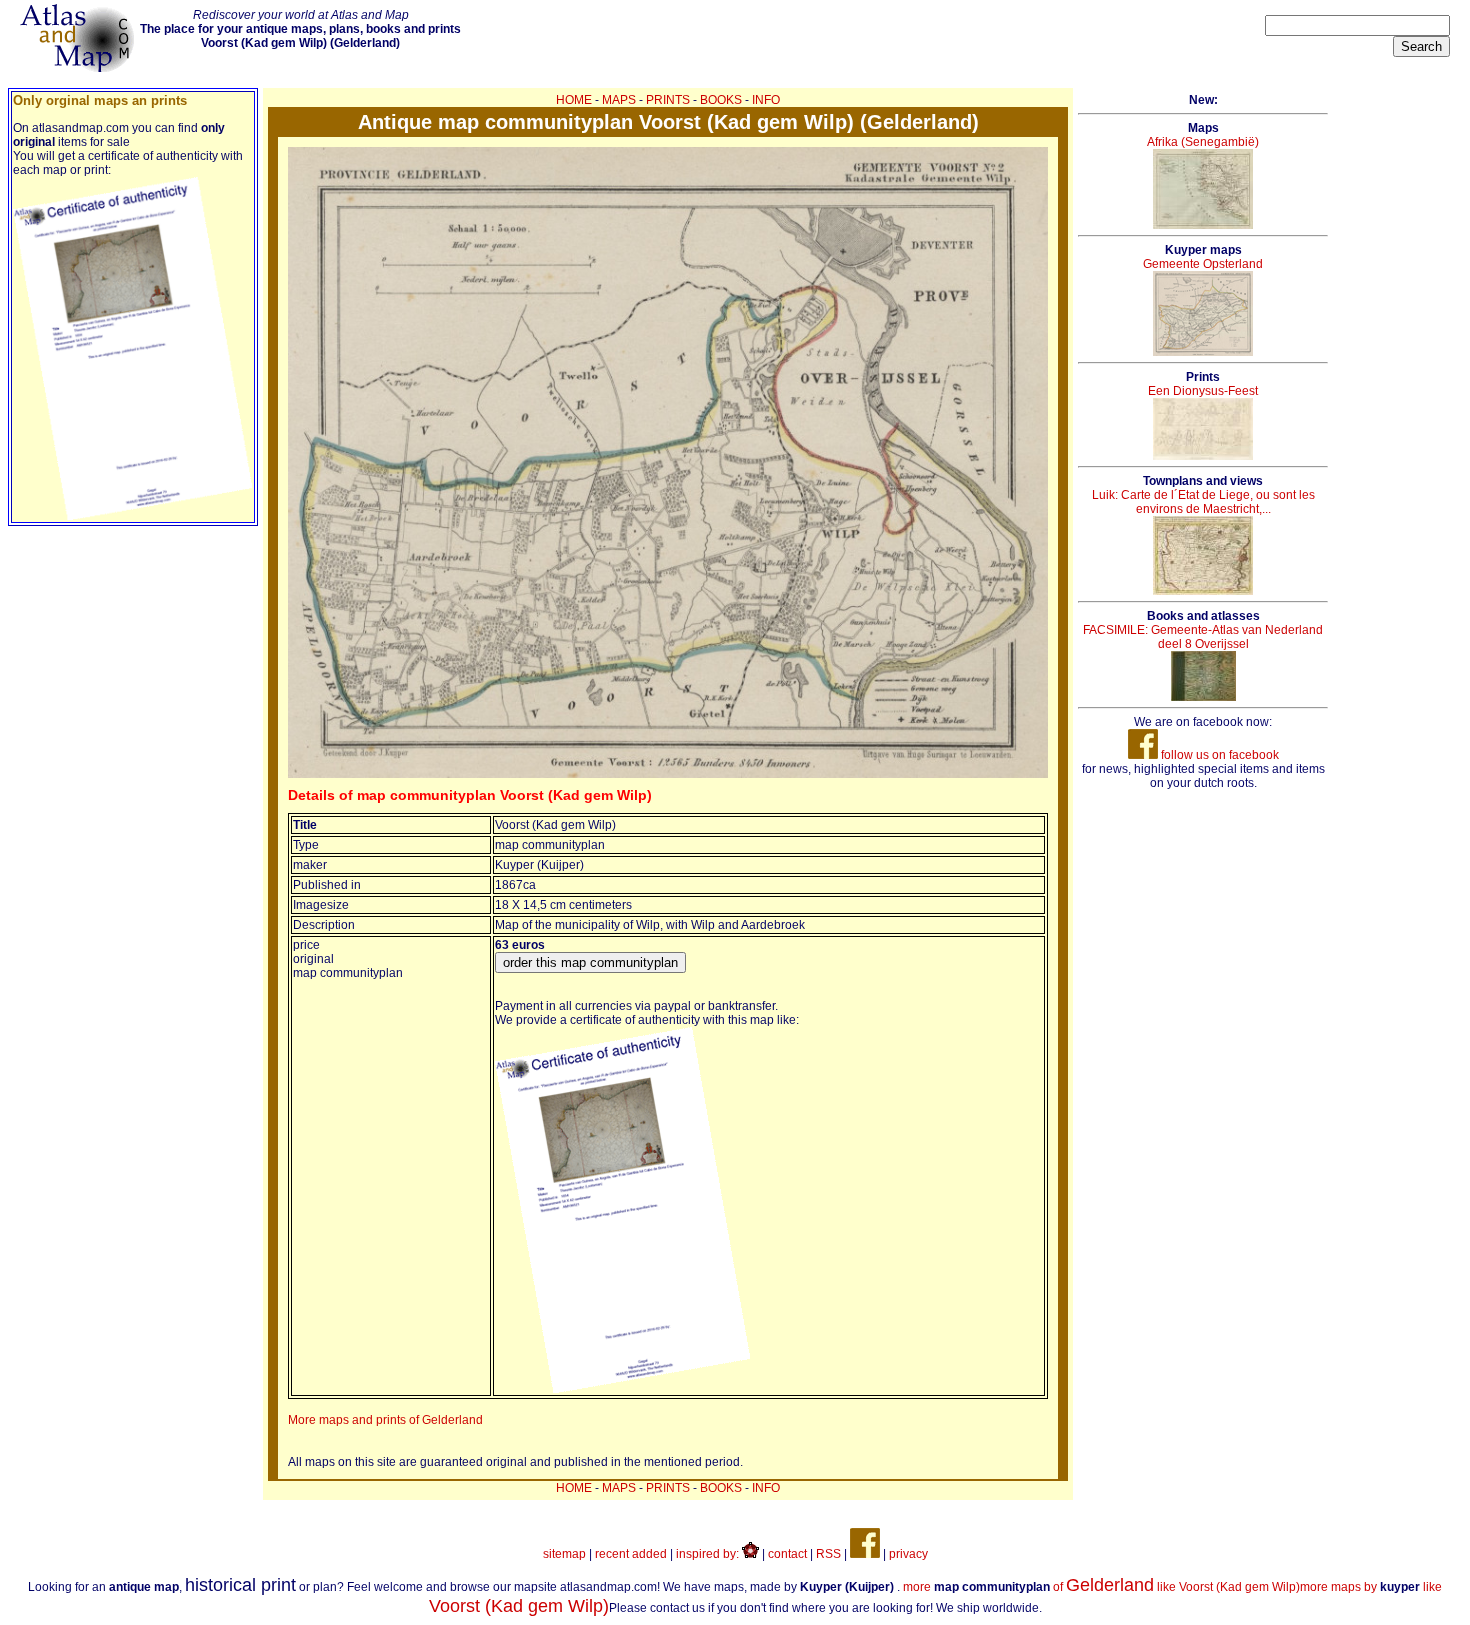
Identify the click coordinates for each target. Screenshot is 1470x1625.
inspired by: (709, 1554)
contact (787, 1554)
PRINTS (668, 100)
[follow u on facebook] (865, 1554)
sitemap (564, 1554)
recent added (631, 1554)
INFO (766, 100)
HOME (574, 100)
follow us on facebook (1218, 755)
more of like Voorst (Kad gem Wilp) (1101, 1587)
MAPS (619, 100)
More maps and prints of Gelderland (385, 1420)
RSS (828, 1554)
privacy (908, 1554)
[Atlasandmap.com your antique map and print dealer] (79, 68)
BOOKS (721, 100)
